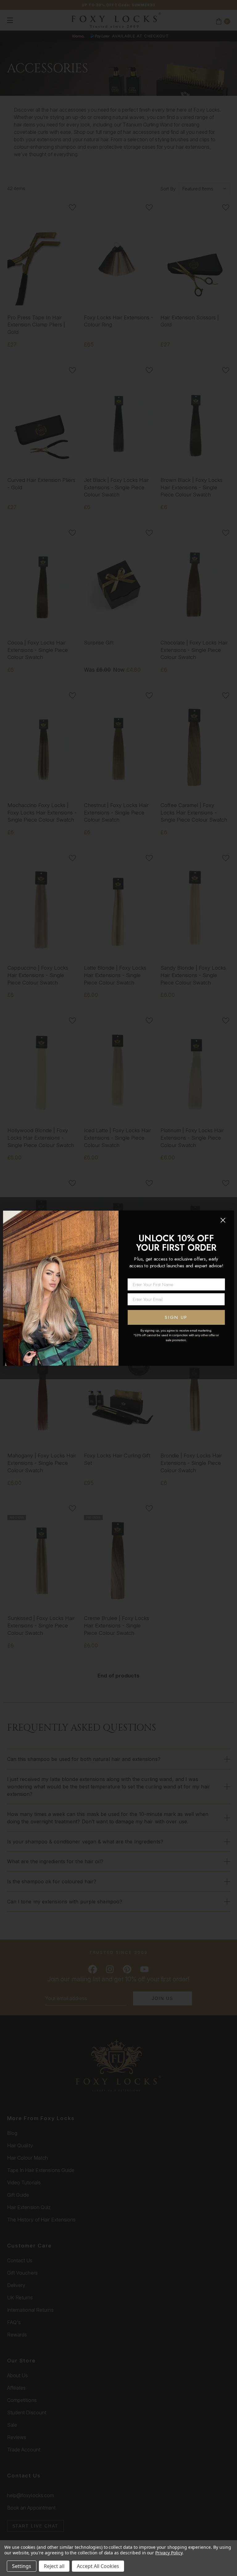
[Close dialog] (223, 1220)
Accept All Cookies (98, 2566)
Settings (22, 2566)
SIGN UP (176, 1317)
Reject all (54, 2566)
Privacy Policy (169, 2553)
